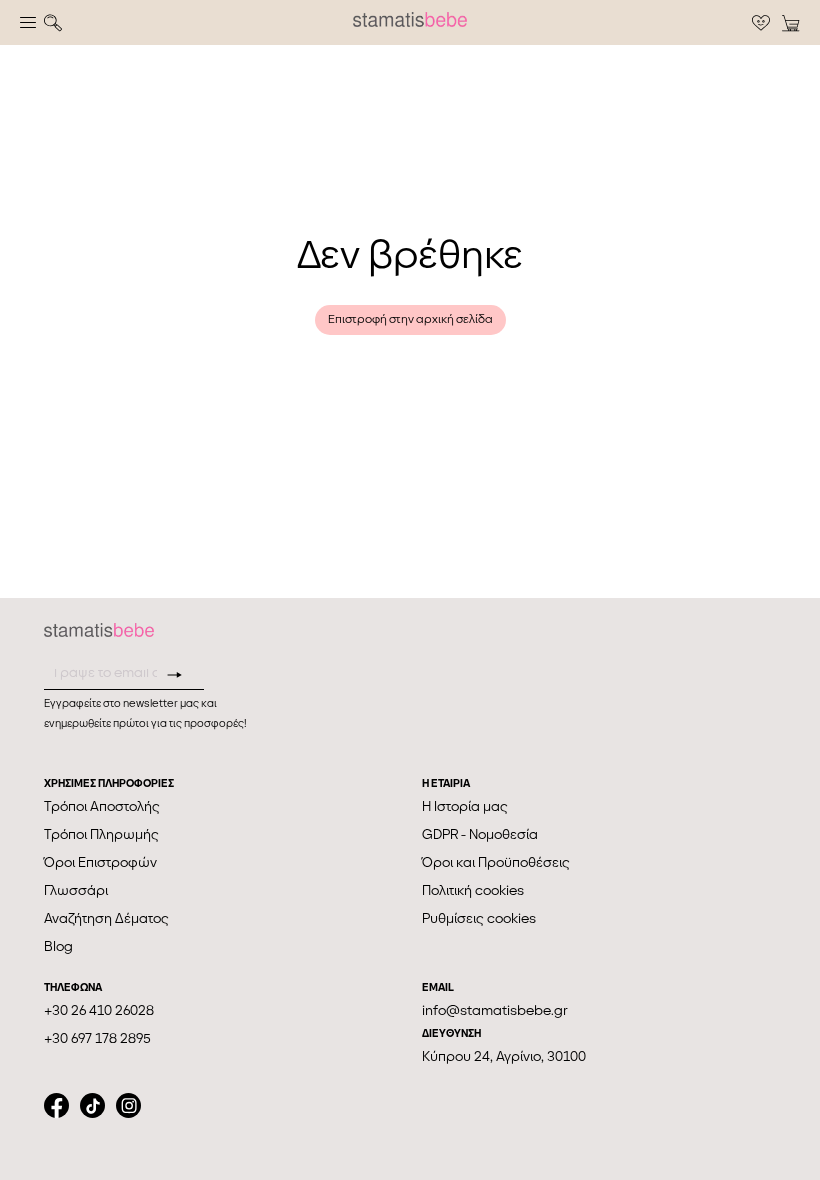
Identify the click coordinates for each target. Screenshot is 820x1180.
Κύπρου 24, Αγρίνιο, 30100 (504, 1056)
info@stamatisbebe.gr (495, 1010)
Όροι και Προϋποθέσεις (496, 862)
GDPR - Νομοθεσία (480, 834)
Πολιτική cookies (473, 890)
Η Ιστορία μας (465, 806)
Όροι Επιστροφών (100, 862)
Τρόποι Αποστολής (102, 806)
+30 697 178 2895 (97, 1038)
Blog (58, 946)
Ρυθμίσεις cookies (479, 918)
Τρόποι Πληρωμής (101, 834)
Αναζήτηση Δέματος (106, 918)
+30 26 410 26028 (99, 1010)
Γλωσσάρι (76, 890)
